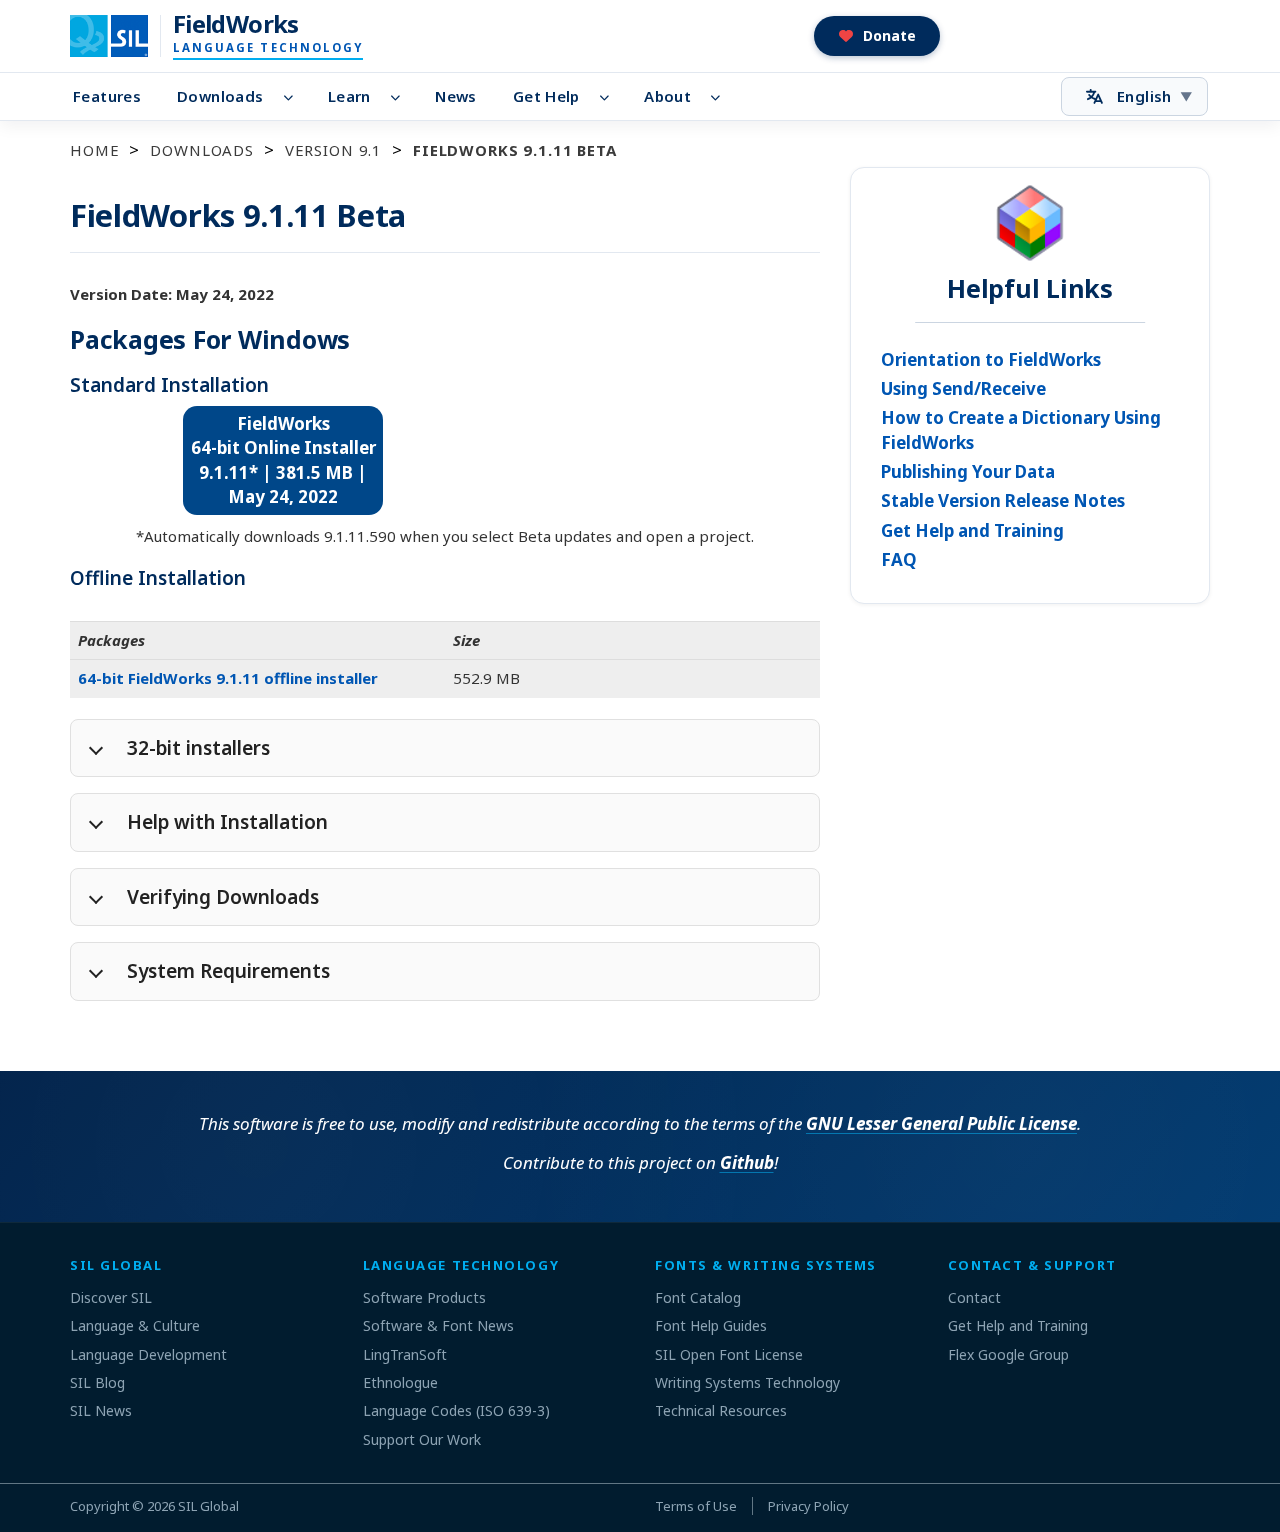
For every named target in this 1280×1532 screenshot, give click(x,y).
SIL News (101, 1410)
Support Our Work (422, 1439)
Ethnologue (400, 1382)
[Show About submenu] (721, 97)
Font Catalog (698, 1297)
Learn (349, 96)
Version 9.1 (333, 150)
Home (94, 150)
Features (107, 96)
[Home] (121, 36)
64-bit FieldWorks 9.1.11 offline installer (228, 678)
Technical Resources (721, 1410)
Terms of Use (696, 1506)
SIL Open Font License (729, 1354)
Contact (974, 1297)
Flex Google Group (1008, 1354)
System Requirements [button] (228, 971)
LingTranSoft (405, 1354)
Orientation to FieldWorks (991, 359)
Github (747, 1162)
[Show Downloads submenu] (293, 97)
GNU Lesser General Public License (941, 1123)
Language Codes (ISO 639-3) (456, 1410)
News (456, 96)
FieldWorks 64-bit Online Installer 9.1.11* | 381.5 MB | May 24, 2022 (282, 460)
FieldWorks (236, 24)
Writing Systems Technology (747, 1382)
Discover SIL (111, 1297)
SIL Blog (97, 1382)
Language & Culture (135, 1325)
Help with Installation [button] (227, 822)
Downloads (220, 96)
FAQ (899, 559)
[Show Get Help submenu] (610, 97)
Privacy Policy (808, 1506)
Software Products (424, 1297)
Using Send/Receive (963, 388)
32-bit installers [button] (198, 748)
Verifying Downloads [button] (223, 897)
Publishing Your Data (968, 471)
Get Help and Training (972, 530)
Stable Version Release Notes (1003, 500)
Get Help (546, 96)
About (667, 96)
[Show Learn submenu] (401, 97)
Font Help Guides (711, 1325)
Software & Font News (438, 1325)
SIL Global (208, 1506)
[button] (877, 36)
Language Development (148, 1354)
